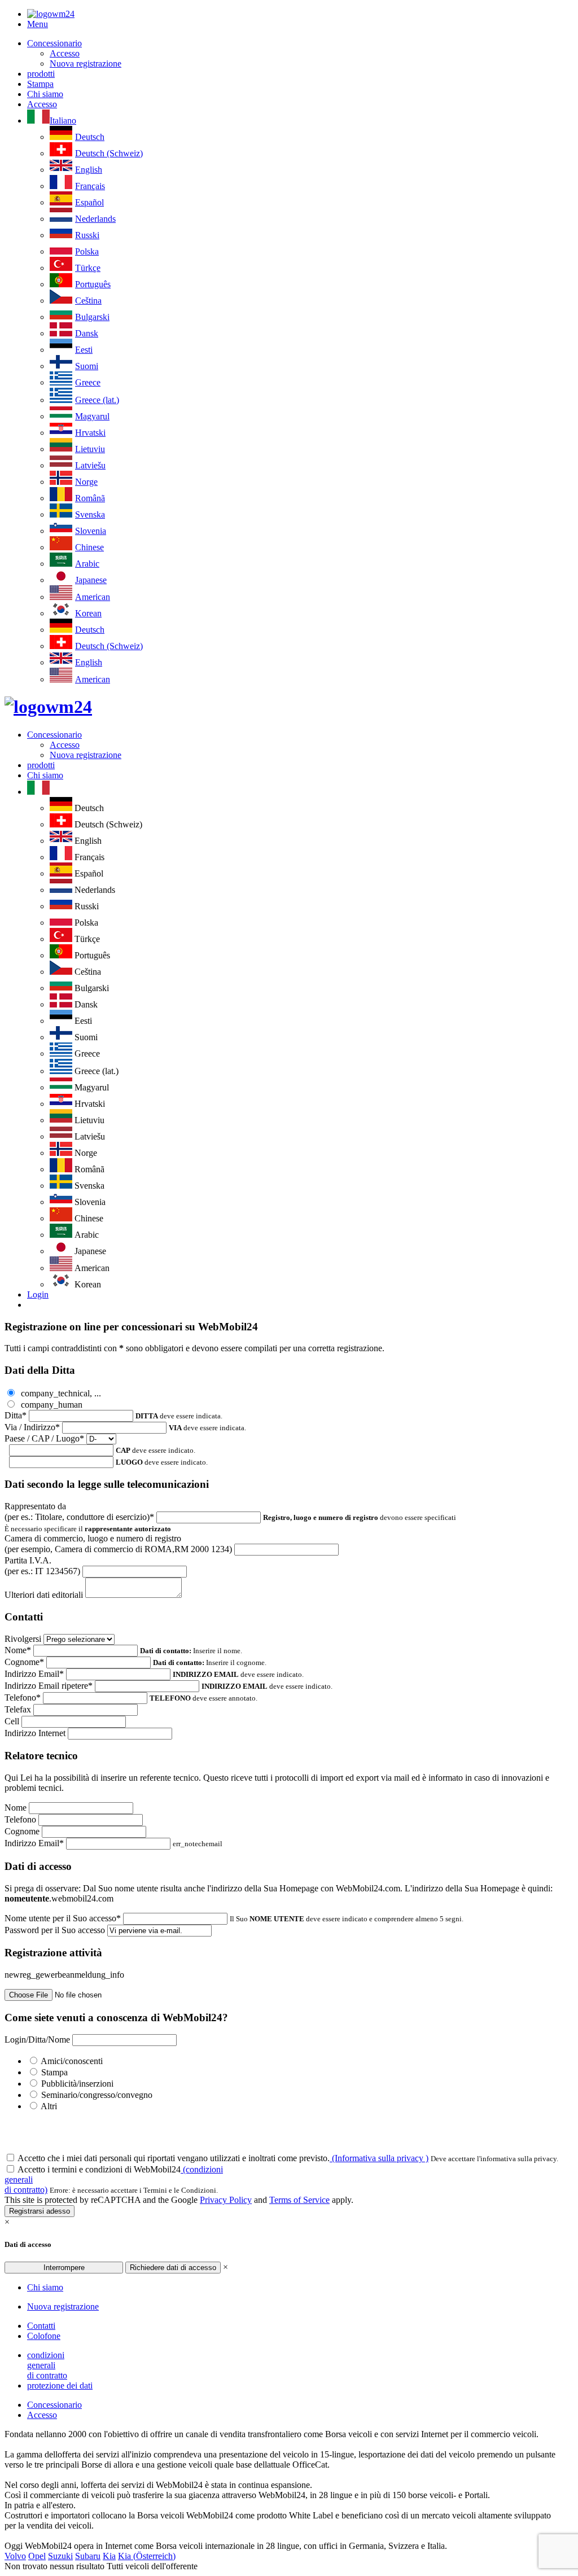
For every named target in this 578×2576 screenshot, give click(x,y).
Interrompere (64, 2268)
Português (93, 284)
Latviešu (90, 465)
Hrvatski (90, 433)
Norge (86, 482)
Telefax (18, 1709)
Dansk (87, 333)
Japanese (91, 580)
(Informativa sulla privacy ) (379, 2158)
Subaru (88, 2556)
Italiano (63, 121)
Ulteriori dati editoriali (44, 1595)
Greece (88, 382)
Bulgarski (92, 317)
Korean (88, 613)
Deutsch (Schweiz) (109, 153)
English (89, 170)
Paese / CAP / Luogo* (44, 1438)
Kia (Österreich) (147, 2556)
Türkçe (88, 268)
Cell (12, 1721)
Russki (87, 235)
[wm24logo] (51, 14)
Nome (16, 1808)
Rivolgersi (23, 1639)
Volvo (15, 2556)
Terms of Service (299, 2200)
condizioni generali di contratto (47, 2365)
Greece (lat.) (97, 400)
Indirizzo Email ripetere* (49, 1686)
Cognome (22, 1831)
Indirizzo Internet (35, 1733)
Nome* (18, 1650)
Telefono (20, 1819)
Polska (87, 251)
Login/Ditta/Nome (37, 2040)
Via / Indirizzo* (32, 1427)
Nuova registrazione (86, 63)
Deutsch (90, 137)
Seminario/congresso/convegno (97, 2095)
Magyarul (92, 416)
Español (89, 202)
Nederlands (95, 219)
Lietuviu (90, 449)
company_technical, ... (60, 1393)
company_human (51, 1405)
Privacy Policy (226, 2200)
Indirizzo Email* (34, 1674)
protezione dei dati (60, 2386)
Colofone (44, 2336)
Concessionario (54, 43)
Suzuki (60, 2556)
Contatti (41, 2326)
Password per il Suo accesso (55, 1930)
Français (90, 186)
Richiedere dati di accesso (173, 2268)
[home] (48, 707)
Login (38, 1294)
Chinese (89, 547)
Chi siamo (45, 94)
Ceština (88, 301)
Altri (49, 2106)
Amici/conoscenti (72, 2061)
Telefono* (23, 1697)
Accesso (65, 53)
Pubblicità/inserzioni (77, 2084)
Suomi (87, 366)
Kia (109, 2556)
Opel (37, 2556)
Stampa (40, 84)
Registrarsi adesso (40, 2211)
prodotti (41, 74)
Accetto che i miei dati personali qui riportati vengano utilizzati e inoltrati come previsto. (223, 2158)
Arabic (87, 564)
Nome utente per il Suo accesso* (63, 1918)
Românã (90, 498)
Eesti (84, 350)
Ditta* (16, 1415)
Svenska (90, 514)
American (93, 597)
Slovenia (91, 531)
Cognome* (24, 1662)
